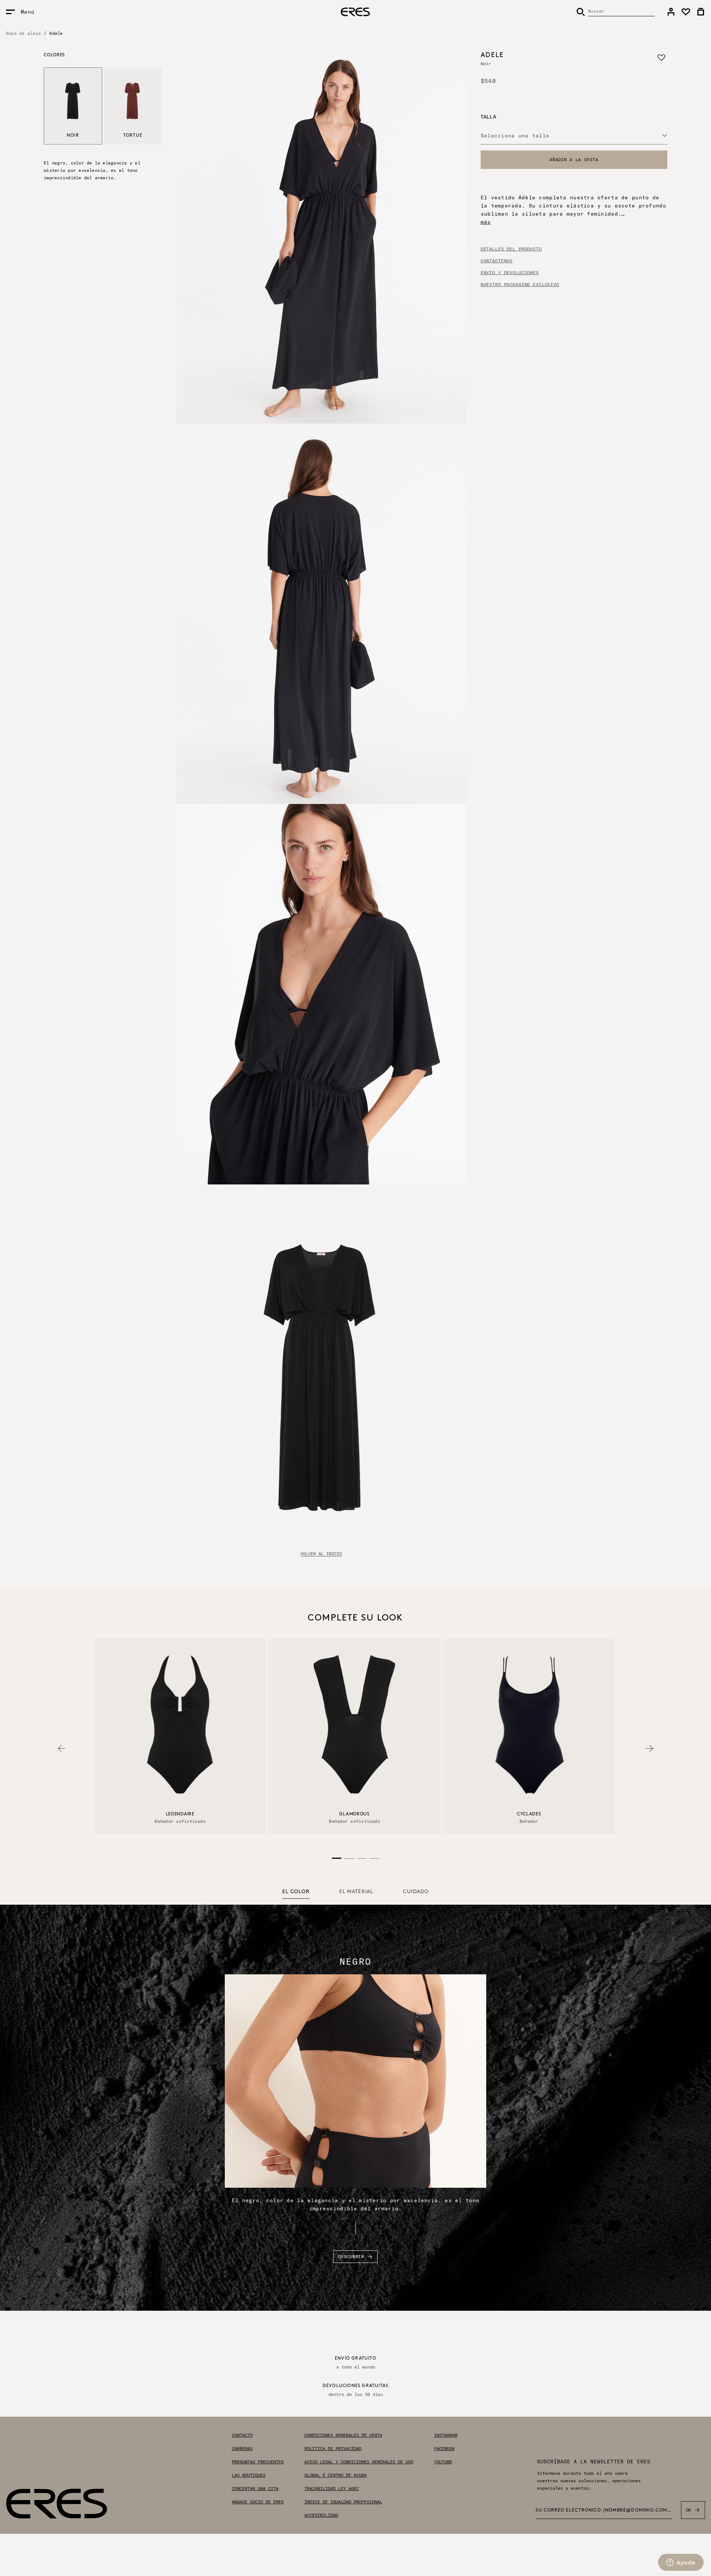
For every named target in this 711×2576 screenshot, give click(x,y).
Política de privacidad (333, 2449)
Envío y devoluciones (510, 273)
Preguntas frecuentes (258, 2462)
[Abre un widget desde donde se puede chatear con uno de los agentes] (681, 2563)
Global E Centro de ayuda (336, 2475)
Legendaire (180, 1814)
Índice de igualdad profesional (343, 2502)
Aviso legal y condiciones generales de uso (359, 2462)
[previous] (61, 1749)
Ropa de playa (23, 33)
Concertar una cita (255, 2489)
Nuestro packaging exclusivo (520, 285)
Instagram (446, 2435)
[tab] (296, 1892)
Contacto (242, 2435)
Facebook (444, 2449)
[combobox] (574, 136)
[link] (671, 12)
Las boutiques (249, 2475)
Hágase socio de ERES (258, 2502)
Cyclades (529, 1814)
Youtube (443, 2462)
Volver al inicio (321, 1554)
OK (689, 2510)
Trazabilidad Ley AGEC (332, 2489)
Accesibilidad (321, 2515)
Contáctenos (497, 261)
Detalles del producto (511, 249)
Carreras (242, 2449)
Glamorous (354, 1814)
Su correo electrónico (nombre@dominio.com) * (604, 2511)
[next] (650, 1749)
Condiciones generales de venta (343, 2435)
